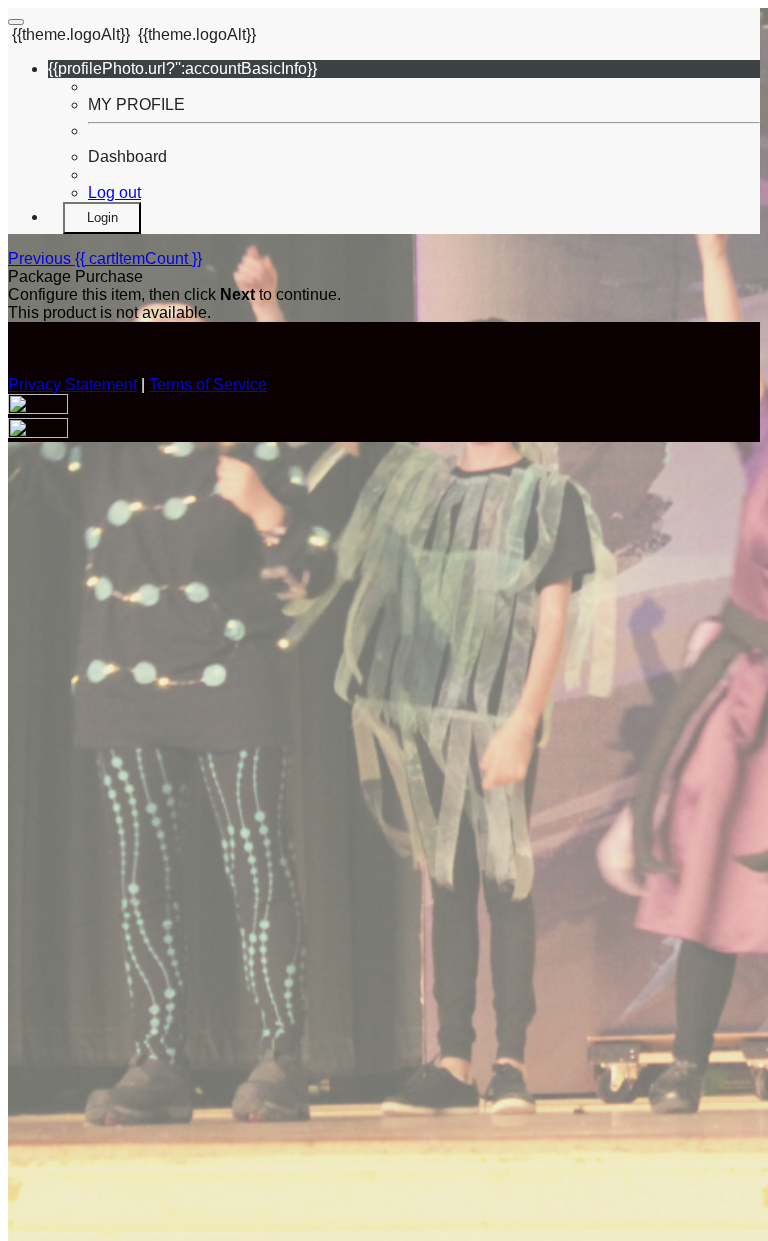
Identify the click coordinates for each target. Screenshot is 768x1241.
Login (102, 217)
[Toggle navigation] (16, 22)
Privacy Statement (72, 384)
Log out (114, 192)
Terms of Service (208, 384)
